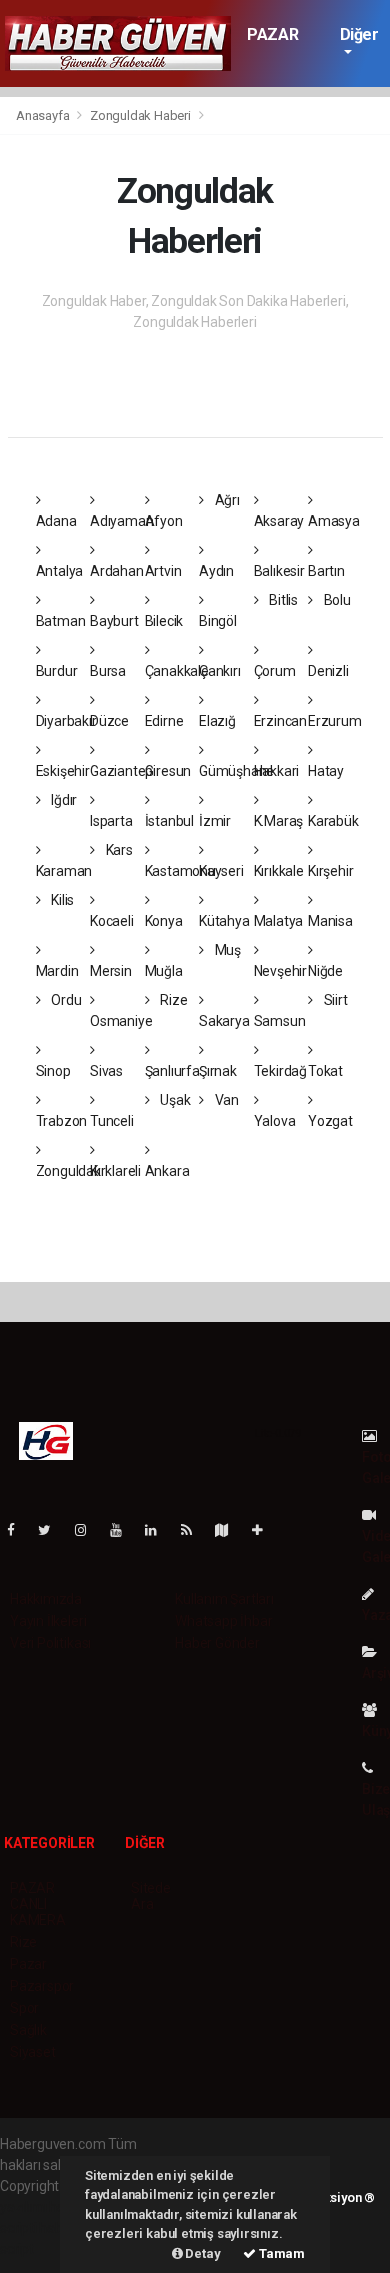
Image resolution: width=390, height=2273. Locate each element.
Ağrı (226, 500)
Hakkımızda (46, 1599)
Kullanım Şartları (224, 1599)
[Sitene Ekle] (265, 1530)
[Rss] (194, 1530)
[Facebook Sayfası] (19, 1530)
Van (225, 1100)
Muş (226, 950)
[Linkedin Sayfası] (159, 1530)
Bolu (336, 600)
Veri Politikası (50, 1643)
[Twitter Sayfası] (52, 1530)
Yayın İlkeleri (48, 1621)
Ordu (64, 1000)
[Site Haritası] (230, 1530)
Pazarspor (42, 1986)
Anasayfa (44, 115)
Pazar (28, 1964)
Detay (202, 2253)
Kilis (61, 900)
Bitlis (282, 600)
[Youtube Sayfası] (124, 1530)
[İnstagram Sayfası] (89, 1530)
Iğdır (62, 800)
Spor (24, 2008)
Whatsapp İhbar (223, 1621)
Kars (118, 850)
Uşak (173, 1100)
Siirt (334, 1000)
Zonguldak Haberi (140, 115)
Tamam (280, 2253)
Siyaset (33, 2052)
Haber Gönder (217, 1643)
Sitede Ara (151, 1896)
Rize (172, 1000)
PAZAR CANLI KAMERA (38, 1904)
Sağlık (28, 2030)
